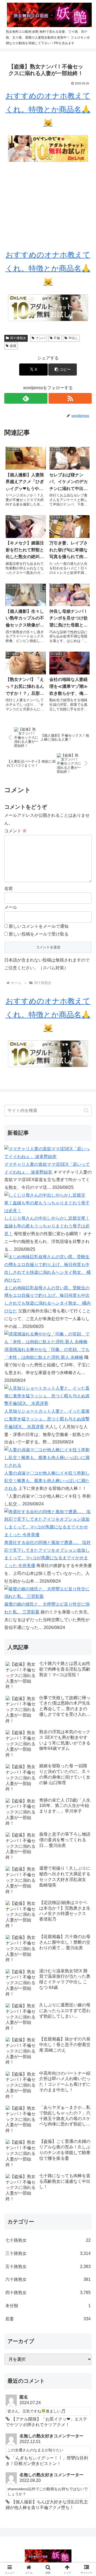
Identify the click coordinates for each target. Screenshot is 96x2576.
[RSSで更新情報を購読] (70, 398)
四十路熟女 (18, 338)
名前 (9, 888)
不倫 (57, 338)
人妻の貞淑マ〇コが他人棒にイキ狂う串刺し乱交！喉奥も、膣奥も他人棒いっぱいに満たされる (47, 1481)
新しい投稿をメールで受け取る (39, 934)
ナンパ (41, 338)
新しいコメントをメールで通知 (39, 926)
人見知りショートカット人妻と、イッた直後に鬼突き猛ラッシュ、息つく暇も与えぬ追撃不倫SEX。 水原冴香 (47, 1419)
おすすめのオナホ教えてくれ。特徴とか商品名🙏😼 (48, 109)
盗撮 (13, 346)
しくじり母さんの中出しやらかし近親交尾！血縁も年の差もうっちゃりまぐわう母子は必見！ (47, 1226)
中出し (73, 338)
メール (11, 907)
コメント (15, 831)
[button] (63, 370)
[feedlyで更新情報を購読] (26, 398)
